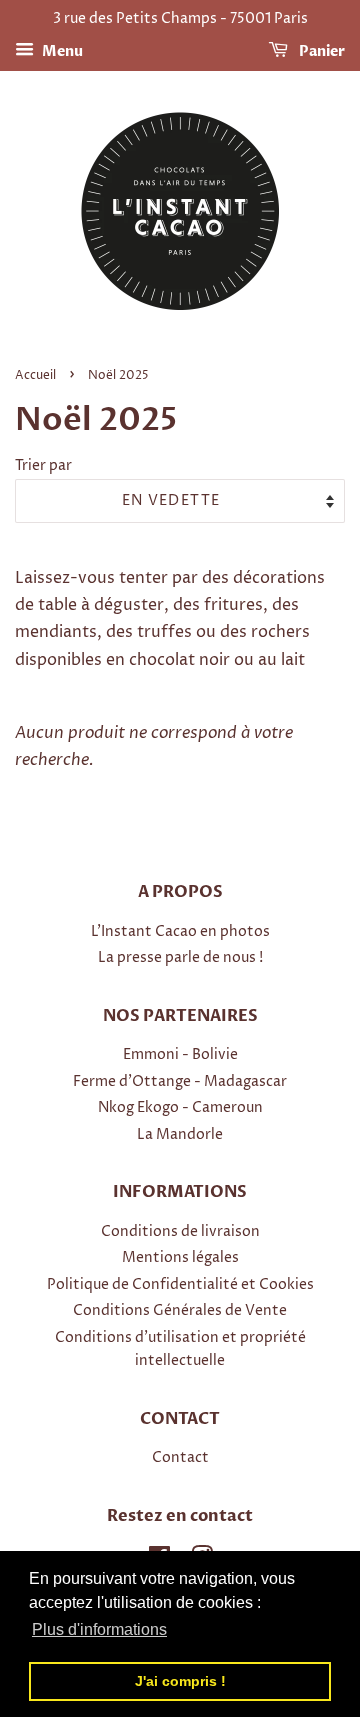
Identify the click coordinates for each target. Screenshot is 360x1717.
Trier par (43, 466)
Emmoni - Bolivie (180, 1055)
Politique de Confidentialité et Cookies (180, 1285)
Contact (180, 1458)
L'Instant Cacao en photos (180, 932)
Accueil (35, 375)
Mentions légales (180, 1258)
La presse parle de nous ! (180, 958)
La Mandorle (180, 1135)
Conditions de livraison (180, 1232)
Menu (61, 51)
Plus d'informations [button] (99, 1629)
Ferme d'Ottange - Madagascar (180, 1082)
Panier (320, 51)
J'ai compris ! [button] (180, 1681)
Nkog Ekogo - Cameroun (180, 1108)
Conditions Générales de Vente (180, 1311)
